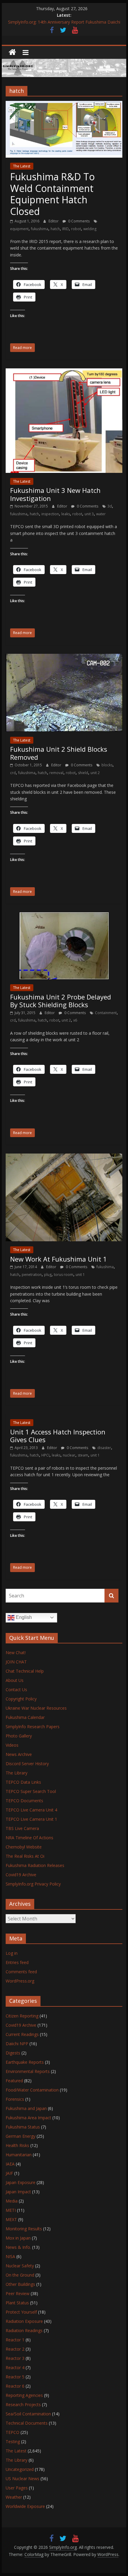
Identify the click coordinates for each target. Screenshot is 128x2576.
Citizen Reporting (22, 2016)
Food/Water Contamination (32, 2090)
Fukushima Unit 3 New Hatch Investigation (55, 494)
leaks (66, 514)
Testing (13, 2442)
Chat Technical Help (25, 1671)
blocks (107, 765)
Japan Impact (18, 2192)
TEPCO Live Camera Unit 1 (31, 1819)
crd (13, 773)
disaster (104, 1448)
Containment (106, 1013)
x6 (75, 1020)
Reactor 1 (15, 2340)
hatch (55, 229)
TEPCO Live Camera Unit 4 (31, 1810)
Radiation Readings (24, 2330)
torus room (64, 1275)
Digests (13, 2053)
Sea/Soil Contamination (28, 2414)
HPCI (45, 1455)
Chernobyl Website (24, 1847)
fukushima (40, 229)
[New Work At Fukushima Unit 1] (64, 1157)
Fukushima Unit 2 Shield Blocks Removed (59, 753)
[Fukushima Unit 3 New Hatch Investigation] (64, 372)
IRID (65, 229)
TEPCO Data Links (23, 1782)
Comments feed (21, 1972)
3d (110, 506)
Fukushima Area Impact (28, 2118)
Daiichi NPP (17, 2044)
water (101, 514)
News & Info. (18, 2247)
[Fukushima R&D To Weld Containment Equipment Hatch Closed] (64, 104)
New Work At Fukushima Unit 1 (58, 1259)
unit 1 (80, 1275)
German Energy (21, 2136)
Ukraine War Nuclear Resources (36, 1708)
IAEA (10, 2164)
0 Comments (78, 221)
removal (56, 773)
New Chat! (16, 1653)
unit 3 (89, 514)
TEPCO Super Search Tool (31, 1791)
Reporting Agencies (24, 2395)
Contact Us (16, 1690)
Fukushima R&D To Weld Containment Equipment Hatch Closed (52, 194)
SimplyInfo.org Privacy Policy (33, 1884)
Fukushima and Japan (26, 2108)
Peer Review (18, 2293)
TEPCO (13, 2432)
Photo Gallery (19, 1736)
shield (83, 773)
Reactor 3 (15, 2358)
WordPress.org (20, 1981)
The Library (17, 1773)
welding (90, 229)
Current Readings (22, 2034)
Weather (14, 2497)
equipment (19, 229)
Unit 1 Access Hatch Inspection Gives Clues (58, 1436)
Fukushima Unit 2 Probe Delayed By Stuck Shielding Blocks (61, 1001)
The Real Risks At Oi (25, 1856)
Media (12, 2201)
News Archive (19, 1754)
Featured (14, 2081)
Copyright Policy (21, 1699)
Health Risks (17, 2145)
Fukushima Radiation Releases (35, 1865)
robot (76, 229)
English (23, 1617)
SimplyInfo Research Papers (33, 1727)
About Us (15, 1680)
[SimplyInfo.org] (12, 52)
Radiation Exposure (24, 2321)
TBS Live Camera (22, 1828)
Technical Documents (27, 2423)
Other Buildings (20, 2284)
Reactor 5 (15, 2377)
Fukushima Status (23, 2127)
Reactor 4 (15, 2367)
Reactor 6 (15, 2386)
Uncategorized (20, 2469)
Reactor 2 (15, 2349)
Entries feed (17, 1962)
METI (11, 2210)
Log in (12, 1953)
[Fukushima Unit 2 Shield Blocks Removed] (64, 657)
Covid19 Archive (21, 1875)
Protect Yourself (21, 2312)
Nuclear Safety (20, 2266)
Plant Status (17, 2303)
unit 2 (95, 773)
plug (48, 1275)
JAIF (9, 2173)
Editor (54, 221)
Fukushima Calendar (25, 1717)
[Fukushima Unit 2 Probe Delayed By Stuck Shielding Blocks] (64, 916)
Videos (12, 1745)
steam (83, 1455)
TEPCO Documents (24, 1801)
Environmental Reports (28, 2071)
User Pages (17, 2488)
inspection (50, 514)
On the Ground (20, 2275)
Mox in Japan (18, 2238)
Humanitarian (19, 2155)
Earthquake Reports (25, 2062)
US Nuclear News (22, 2479)
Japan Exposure (21, 2182)
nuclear (69, 1455)
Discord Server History (27, 1764)
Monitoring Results (24, 2229)
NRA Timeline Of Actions (29, 1838)
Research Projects (23, 2404)
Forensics (15, 2099)
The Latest (22, 166)
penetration (32, 1275)
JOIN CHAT (16, 1662)
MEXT (11, 2219)
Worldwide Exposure (25, 2506)
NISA (10, 2256)
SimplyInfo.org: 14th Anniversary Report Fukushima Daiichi (64, 24)
